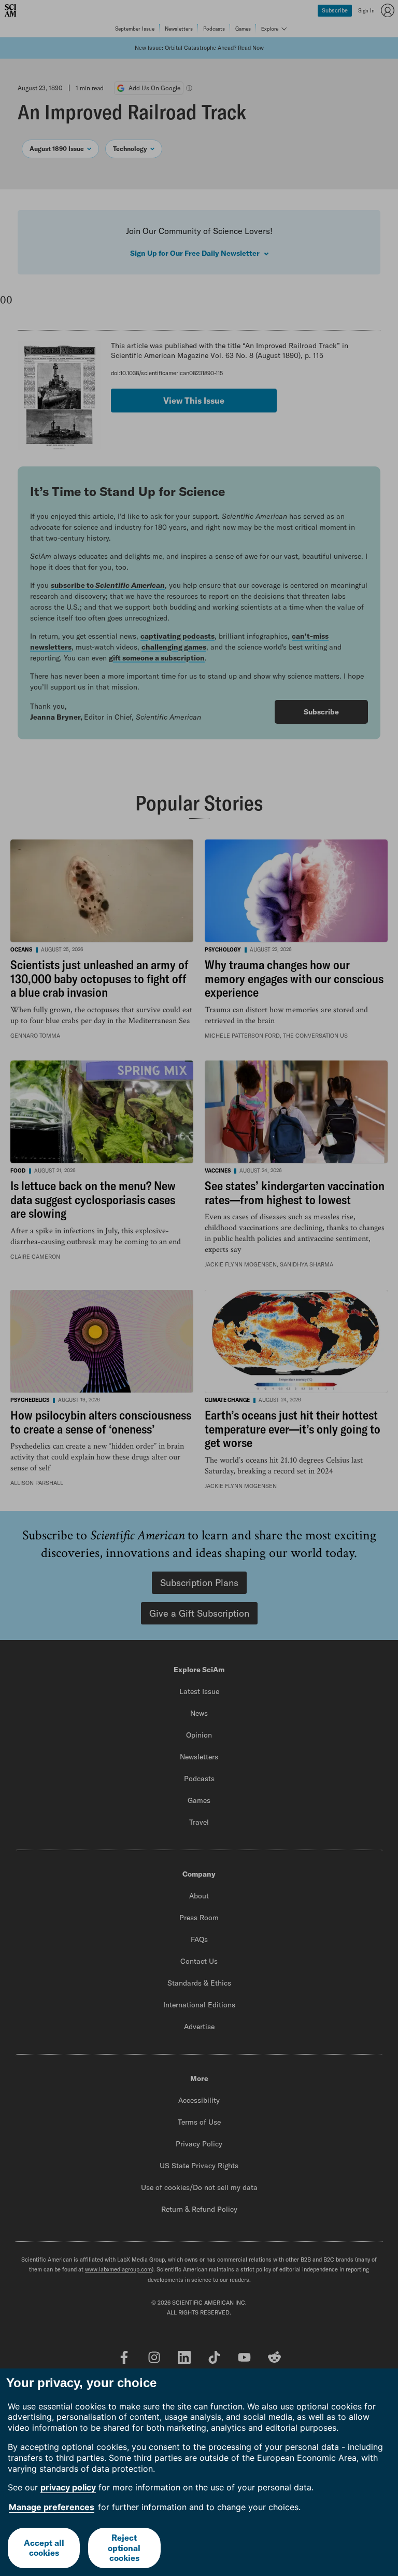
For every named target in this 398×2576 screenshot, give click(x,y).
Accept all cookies (44, 2548)
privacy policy (68, 2487)
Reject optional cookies (124, 2547)
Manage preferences (52, 2507)
